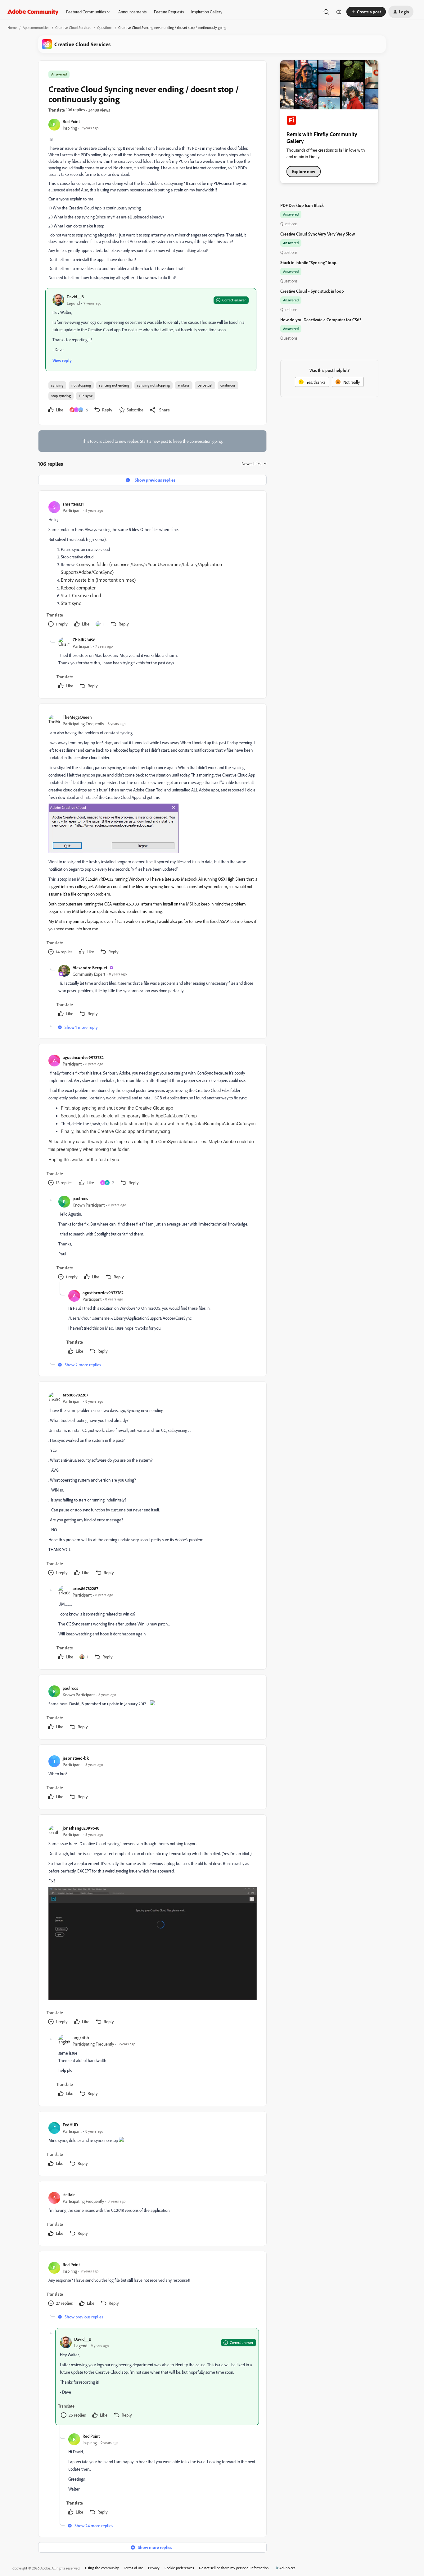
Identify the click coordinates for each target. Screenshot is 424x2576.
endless (184, 385)
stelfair (69, 2195)
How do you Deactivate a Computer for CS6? (321, 320)
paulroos (80, 1198)
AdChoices (287, 2568)
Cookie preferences (179, 2568)
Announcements (132, 12)
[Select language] (339, 12)
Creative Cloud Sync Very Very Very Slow (318, 234)
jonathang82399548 (81, 1828)
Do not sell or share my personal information (234, 2568)
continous (228, 385)
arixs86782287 (75, 1395)
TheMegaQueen (77, 717)
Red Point (71, 121)
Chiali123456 (84, 640)
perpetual (205, 385)
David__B (75, 297)
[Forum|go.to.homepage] (33, 12)
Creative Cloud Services (73, 28)
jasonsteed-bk (76, 1758)
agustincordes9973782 (83, 1057)
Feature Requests (169, 12)
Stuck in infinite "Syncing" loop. (309, 262)
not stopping (81, 385)
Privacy (154, 2568)
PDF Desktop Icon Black (302, 205)
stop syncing (61, 396)
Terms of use (133, 2568)
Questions (105, 28)
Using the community (102, 2568)
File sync (86, 396)
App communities (36, 28)
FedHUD (70, 2125)
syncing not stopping (153, 385)
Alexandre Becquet (90, 967)
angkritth (81, 2037)
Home (12, 28)
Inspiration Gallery (207, 12)
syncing (57, 385)
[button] (366, 12)
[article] (152, 565)
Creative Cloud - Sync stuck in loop (312, 291)
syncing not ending (114, 385)
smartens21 (73, 504)
